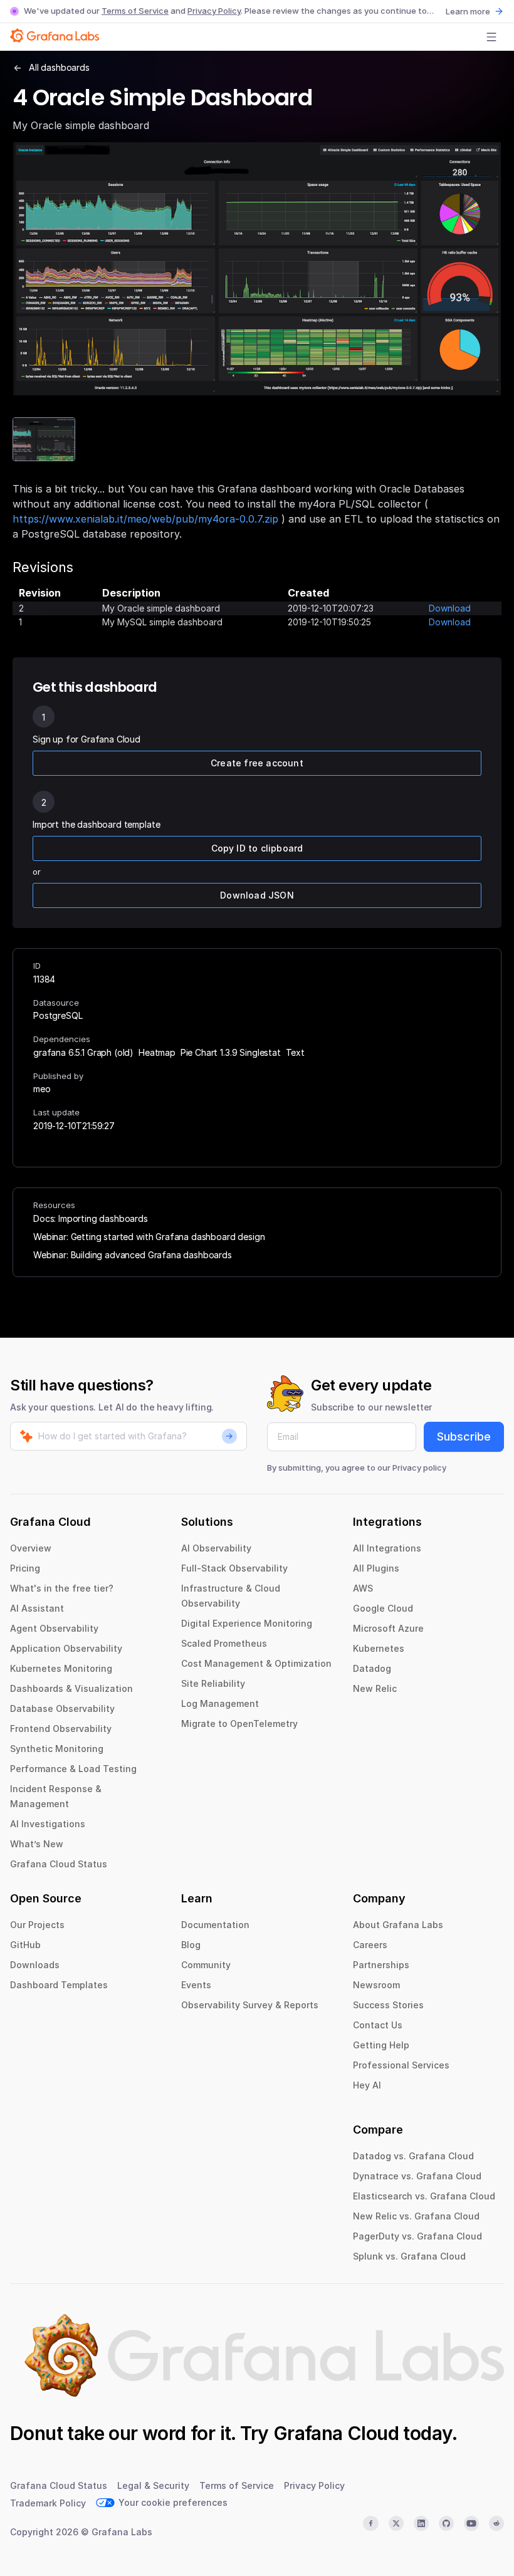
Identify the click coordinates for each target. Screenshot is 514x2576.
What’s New (37, 1844)
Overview (31, 1548)
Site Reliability (213, 1683)
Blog (191, 1945)
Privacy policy (419, 1468)
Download (450, 608)
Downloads (35, 1965)
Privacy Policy (214, 11)
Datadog (372, 1668)
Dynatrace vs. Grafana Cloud (417, 2176)
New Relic (375, 1688)
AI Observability (216, 1548)
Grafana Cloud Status (59, 1864)
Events (196, 1985)
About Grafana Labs (398, 1925)
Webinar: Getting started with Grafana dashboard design (149, 1237)
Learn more (468, 11)
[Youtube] (471, 2523)
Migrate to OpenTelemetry (239, 1723)
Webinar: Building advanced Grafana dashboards (133, 1255)
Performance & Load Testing (73, 1769)
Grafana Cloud (336, 2433)
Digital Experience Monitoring (247, 1623)
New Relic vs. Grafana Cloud (416, 2216)
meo (42, 1089)
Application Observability (66, 1648)
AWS (363, 1588)
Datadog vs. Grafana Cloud (413, 2156)
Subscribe (464, 1437)
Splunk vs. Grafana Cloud (409, 2256)
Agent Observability (54, 1628)
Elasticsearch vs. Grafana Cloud (424, 2196)
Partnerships (381, 1965)
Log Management (220, 1703)
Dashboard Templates (59, 1985)
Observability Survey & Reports (250, 2005)
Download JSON (257, 895)
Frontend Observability (61, 1729)
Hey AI (367, 2085)
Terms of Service (135, 11)
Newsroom (376, 1985)
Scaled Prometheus (224, 1643)
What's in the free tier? (62, 1588)
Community (206, 1965)
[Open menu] (491, 37)
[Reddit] (496, 2523)
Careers (370, 1945)
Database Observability (62, 1708)
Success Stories (388, 2005)
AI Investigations (48, 1824)
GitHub (25, 1945)
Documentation (215, 1925)
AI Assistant (37, 1608)
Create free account (257, 763)
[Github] (446, 2523)
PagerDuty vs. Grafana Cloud (417, 2236)
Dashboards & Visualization (71, 1688)
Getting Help (381, 2045)
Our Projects (37, 1925)
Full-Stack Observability (234, 1568)
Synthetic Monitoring (57, 1749)
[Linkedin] (421, 2523)
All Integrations (387, 1548)
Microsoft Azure (388, 1628)
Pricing (25, 1568)
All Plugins (376, 1568)
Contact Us (378, 2025)
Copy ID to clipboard (257, 848)
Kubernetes (379, 1648)
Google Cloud (383, 1608)
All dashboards (59, 67)
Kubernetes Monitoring (61, 1668)
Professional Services (401, 2065)
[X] (396, 2523)
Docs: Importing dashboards (91, 1218)
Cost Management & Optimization (256, 1663)
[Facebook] (370, 2523)
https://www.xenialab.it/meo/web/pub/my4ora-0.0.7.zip (145, 519)
